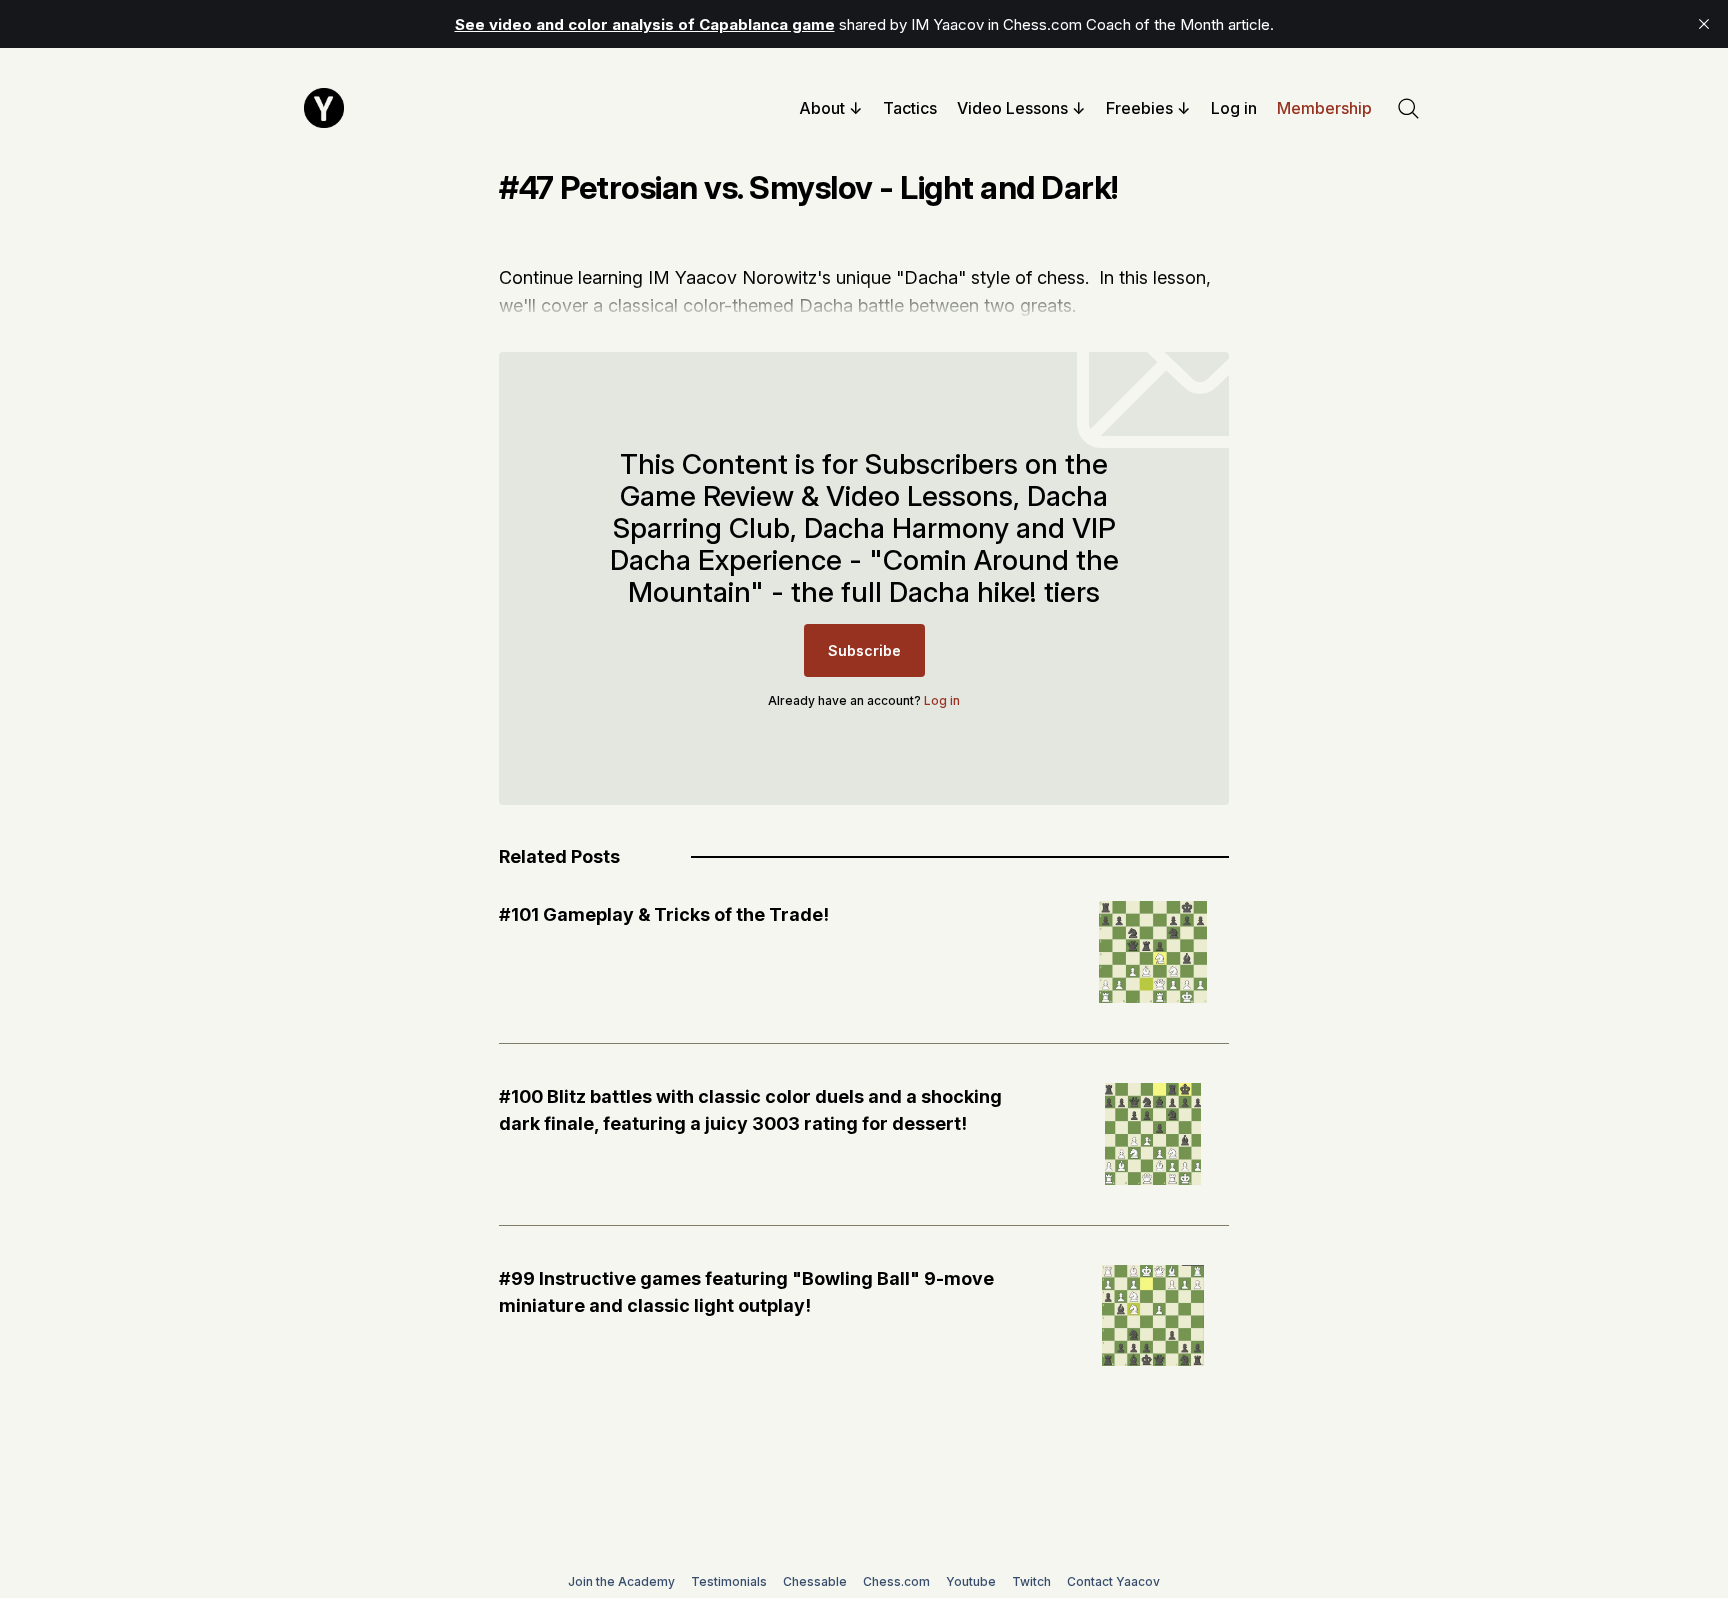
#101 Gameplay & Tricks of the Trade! (664, 914)
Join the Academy (621, 1581)
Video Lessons (1012, 108)
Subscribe (864, 650)
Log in (1234, 108)
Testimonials (729, 1581)
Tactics (910, 108)
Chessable (815, 1581)
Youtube (971, 1581)
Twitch (1031, 1581)
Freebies (1139, 108)
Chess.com (896, 1581)
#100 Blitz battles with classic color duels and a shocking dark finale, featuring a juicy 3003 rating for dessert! (750, 1110)
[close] (1704, 24)
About (822, 108)
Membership (1324, 108)
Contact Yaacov (1113, 1581)
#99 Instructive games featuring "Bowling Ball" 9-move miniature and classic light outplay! (746, 1292)
